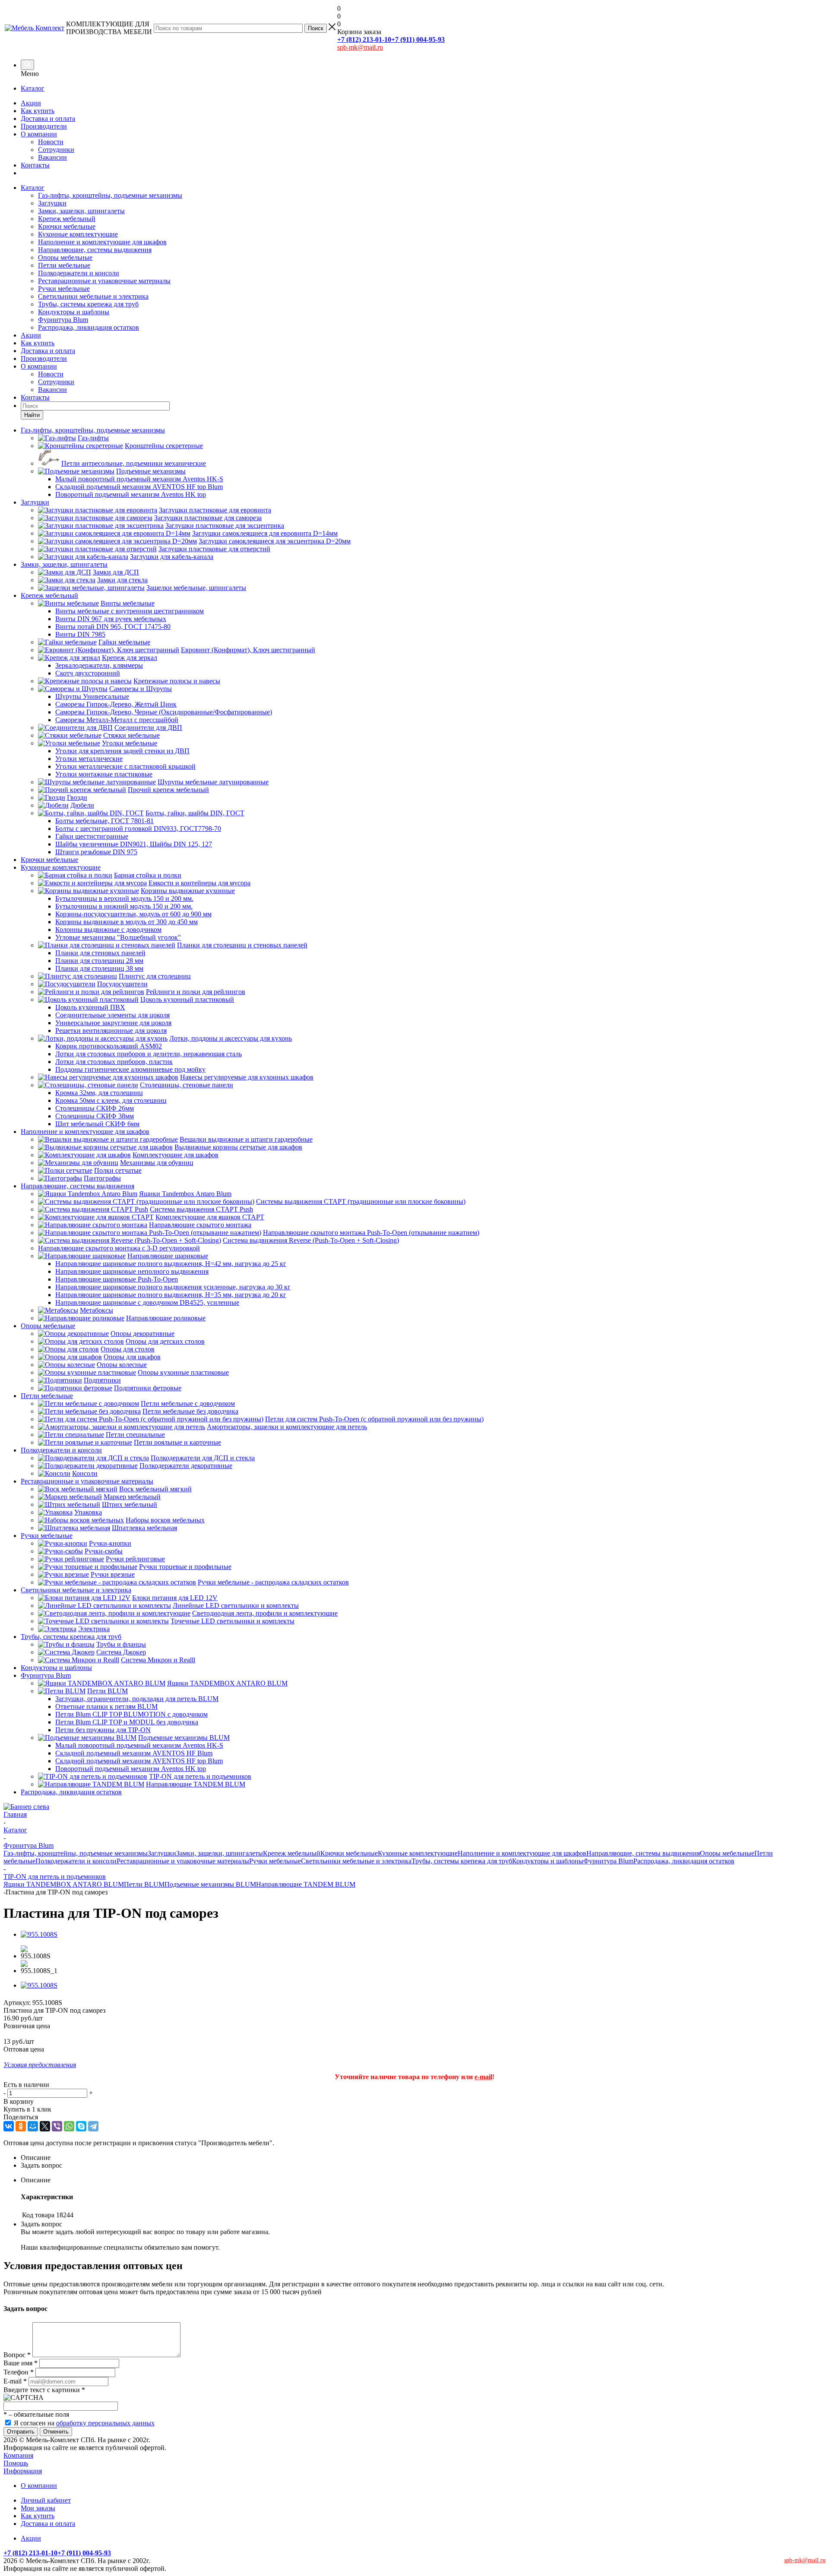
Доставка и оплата (48, 118)
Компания (18, 2455)
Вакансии (52, 157)
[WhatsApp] (69, 2126)
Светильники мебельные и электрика (93, 296)
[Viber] (57, 2126)
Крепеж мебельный (67, 219)
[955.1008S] (39, 1934)
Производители (44, 126)
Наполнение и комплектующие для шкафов (102, 242)
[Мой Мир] (33, 2126)
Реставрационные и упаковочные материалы (104, 281)
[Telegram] (93, 2126)
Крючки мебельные (67, 226)
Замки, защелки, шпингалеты (81, 211)
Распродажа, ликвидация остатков (89, 327)
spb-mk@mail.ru (360, 47)
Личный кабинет (46, 2500)
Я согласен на (84, 2423)
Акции (31, 103)
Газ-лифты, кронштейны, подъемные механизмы (110, 195)
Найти (32, 415)
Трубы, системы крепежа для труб (88, 304)
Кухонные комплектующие (78, 234)
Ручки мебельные (64, 289)
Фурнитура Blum (63, 320)
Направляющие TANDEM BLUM (306, 1884)
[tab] (423, 2158)
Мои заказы (38, 2508)
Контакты (35, 165)
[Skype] (81, 2126)
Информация (23, 2471)
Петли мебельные (64, 265)
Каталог (33, 88)
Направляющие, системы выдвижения (95, 250)
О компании (39, 134)
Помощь (16, 2463)
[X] (45, 2126)
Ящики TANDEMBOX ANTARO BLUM (64, 1884)
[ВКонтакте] (9, 2126)
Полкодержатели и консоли (79, 273)
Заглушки (52, 203)
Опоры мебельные (65, 257)
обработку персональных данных (105, 2423)
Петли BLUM (144, 1884)
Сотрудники (56, 150)
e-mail (483, 2077)
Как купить (38, 111)
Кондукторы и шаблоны (74, 312)
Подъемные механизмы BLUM (210, 1884)
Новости (51, 142)
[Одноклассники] (21, 2126)
